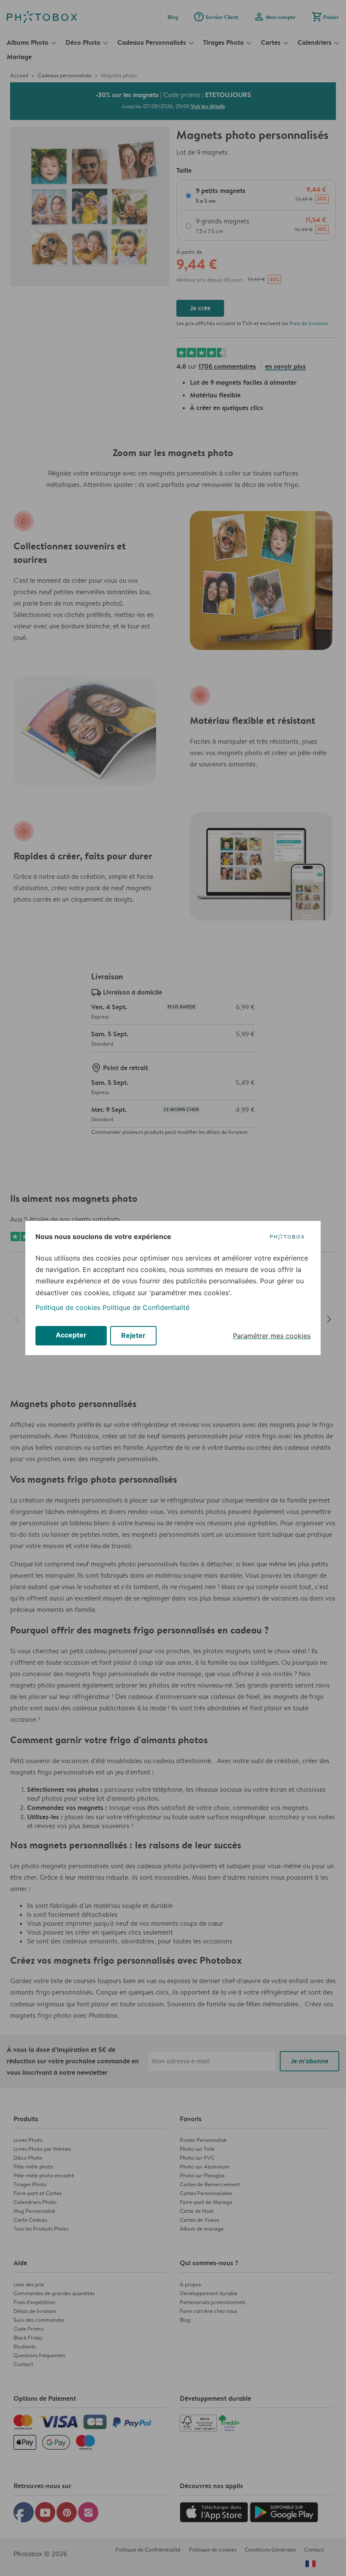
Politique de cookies (68, 1307)
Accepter (71, 1335)
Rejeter (133, 1335)
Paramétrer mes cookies (272, 1336)
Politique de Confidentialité (146, 1307)
